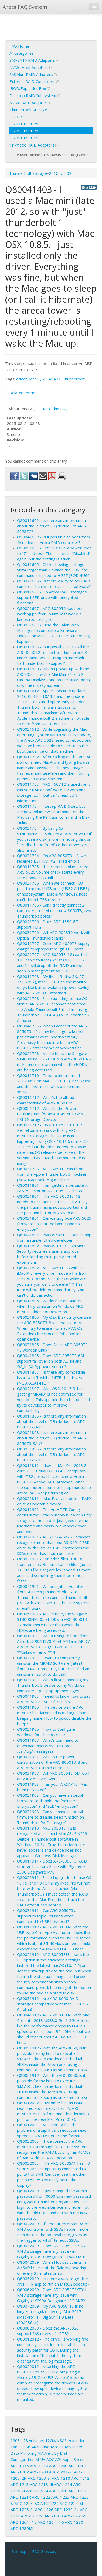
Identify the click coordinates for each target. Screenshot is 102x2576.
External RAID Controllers (33, 81)
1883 (15, 2447)
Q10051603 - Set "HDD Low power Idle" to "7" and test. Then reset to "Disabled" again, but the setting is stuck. (54, 553)
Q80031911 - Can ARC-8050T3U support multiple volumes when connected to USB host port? (47, 1916)
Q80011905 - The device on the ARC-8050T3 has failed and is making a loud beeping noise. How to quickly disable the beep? (54, 1715)
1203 (15, 2440)
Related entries (23, 393)
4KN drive (40, 2447)
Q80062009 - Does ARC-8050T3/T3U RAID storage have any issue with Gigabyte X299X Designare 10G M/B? (52, 2295)
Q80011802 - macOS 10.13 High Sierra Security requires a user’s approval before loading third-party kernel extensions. (52, 1254)
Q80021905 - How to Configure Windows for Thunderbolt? (46, 1732)
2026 (18, 117)
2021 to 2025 (26, 124)
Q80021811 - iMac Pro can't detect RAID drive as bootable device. (54, 1501)
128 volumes (33, 2440)
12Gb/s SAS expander (65, 2440)
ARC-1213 (20, 2484)
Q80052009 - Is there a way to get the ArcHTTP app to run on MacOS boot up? (53, 2281)
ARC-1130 (39, 2466)
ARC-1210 (61, 2478)
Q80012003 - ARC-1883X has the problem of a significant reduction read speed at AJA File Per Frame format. (52, 2130)
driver (22, 379)
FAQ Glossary (44, 2551)
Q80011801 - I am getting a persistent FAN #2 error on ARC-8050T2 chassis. (52, 1188)
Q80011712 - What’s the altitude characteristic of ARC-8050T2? (47, 1100)
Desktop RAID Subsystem (33, 95)
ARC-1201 (78, 2466)
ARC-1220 (58, 2491)
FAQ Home (19, 46)
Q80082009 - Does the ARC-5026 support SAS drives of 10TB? (48, 2331)
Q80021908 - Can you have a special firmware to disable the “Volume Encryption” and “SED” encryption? (50, 1801)
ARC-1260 (54, 2516)
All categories (22, 53)
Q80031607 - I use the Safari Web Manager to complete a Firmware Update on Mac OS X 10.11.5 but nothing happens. (53, 633)
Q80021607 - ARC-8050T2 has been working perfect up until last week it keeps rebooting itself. (50, 614)
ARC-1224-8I (71, 2503)
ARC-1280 (74, 2522)
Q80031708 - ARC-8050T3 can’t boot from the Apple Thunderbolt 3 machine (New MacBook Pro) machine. (52, 1174)
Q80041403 (49, 379)
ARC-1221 (78, 2491)
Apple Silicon (73, 2459)
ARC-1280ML (22, 2528)
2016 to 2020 (26, 131)
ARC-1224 (49, 2503)
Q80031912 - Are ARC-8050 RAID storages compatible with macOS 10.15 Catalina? (52, 2004)
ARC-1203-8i (39, 2478)
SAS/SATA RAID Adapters (33, 60)
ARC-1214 (63, 2484)
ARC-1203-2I (61, 2472)
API (58, 2459)
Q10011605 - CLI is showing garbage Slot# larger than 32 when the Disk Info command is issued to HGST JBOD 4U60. (54, 570)
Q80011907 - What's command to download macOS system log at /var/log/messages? (48, 1746)
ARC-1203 (39, 2472)
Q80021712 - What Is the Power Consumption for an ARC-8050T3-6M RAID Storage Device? (50, 1114)
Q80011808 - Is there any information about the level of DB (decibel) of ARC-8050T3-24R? (52, 1421)
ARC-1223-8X (27, 2503)
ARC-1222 (41, 2497)
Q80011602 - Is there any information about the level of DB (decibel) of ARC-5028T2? (52, 526)
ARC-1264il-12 (24, 2522)
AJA (41, 2453)
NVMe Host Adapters (29, 67)
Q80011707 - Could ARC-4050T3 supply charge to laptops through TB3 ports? (53, 946)
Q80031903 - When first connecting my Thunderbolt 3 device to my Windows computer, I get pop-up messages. (53, 1685)
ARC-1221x (21, 2497)
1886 (26, 2447)
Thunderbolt (74, 379)
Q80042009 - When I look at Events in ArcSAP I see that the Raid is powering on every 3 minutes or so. (52, 2268)
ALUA (40, 2459)
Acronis (57, 2447)
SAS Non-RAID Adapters (32, 74)
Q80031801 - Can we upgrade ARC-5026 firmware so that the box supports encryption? (54, 1224)
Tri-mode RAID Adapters (32, 145)
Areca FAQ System (25, 7)
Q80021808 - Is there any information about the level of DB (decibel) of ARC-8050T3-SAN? (52, 1438)
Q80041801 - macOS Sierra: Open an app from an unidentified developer (54, 1237)
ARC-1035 (20, 2466)
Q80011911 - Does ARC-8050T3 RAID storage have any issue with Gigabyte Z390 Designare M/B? (52, 1866)
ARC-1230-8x (67, 2510)
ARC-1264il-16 (51, 2522)
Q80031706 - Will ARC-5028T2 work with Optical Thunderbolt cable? (54, 935)
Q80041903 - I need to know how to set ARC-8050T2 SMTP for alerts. (54, 1699)
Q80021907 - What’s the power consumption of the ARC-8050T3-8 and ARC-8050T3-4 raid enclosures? (52, 1762)
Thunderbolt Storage (28, 110)
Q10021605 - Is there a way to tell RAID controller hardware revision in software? (54, 584)
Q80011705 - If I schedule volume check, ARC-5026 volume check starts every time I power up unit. (54, 872)
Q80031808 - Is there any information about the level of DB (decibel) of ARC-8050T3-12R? (52, 1454)
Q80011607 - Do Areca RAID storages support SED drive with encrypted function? (52, 597)
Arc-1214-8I (37, 2491)
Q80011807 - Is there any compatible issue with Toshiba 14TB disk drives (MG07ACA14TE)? (51, 1377)
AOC (50, 2459)
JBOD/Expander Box (28, 88)
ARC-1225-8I (22, 2510)
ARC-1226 (44, 2510)
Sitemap (19, 2551)
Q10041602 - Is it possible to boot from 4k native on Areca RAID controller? (53, 540)
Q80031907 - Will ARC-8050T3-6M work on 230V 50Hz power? (54, 1776)
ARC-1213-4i (41, 2484)
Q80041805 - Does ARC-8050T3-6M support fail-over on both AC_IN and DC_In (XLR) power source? (50, 1361)
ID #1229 (89, 187)
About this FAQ (22, 409)
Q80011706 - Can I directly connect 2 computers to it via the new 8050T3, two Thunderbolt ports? (54, 910)
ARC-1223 (60, 2497)
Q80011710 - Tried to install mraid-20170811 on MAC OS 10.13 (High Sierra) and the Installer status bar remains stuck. (54, 1084)
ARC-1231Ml (32, 2516)
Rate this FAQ (55, 409)
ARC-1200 (58, 2466)
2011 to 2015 (26, 138)
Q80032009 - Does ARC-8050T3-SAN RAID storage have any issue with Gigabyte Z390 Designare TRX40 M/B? (52, 2251)
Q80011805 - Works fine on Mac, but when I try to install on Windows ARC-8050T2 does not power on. (51, 1306)
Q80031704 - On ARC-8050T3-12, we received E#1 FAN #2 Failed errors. (52, 858)
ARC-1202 (20, 2472)
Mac (33, 379)
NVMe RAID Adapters (29, 103)
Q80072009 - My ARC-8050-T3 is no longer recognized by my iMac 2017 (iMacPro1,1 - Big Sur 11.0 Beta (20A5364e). (50, 2314)
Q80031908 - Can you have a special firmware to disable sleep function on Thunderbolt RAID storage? (50, 1817)
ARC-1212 (80, 2478)
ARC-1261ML (76, 2516)
